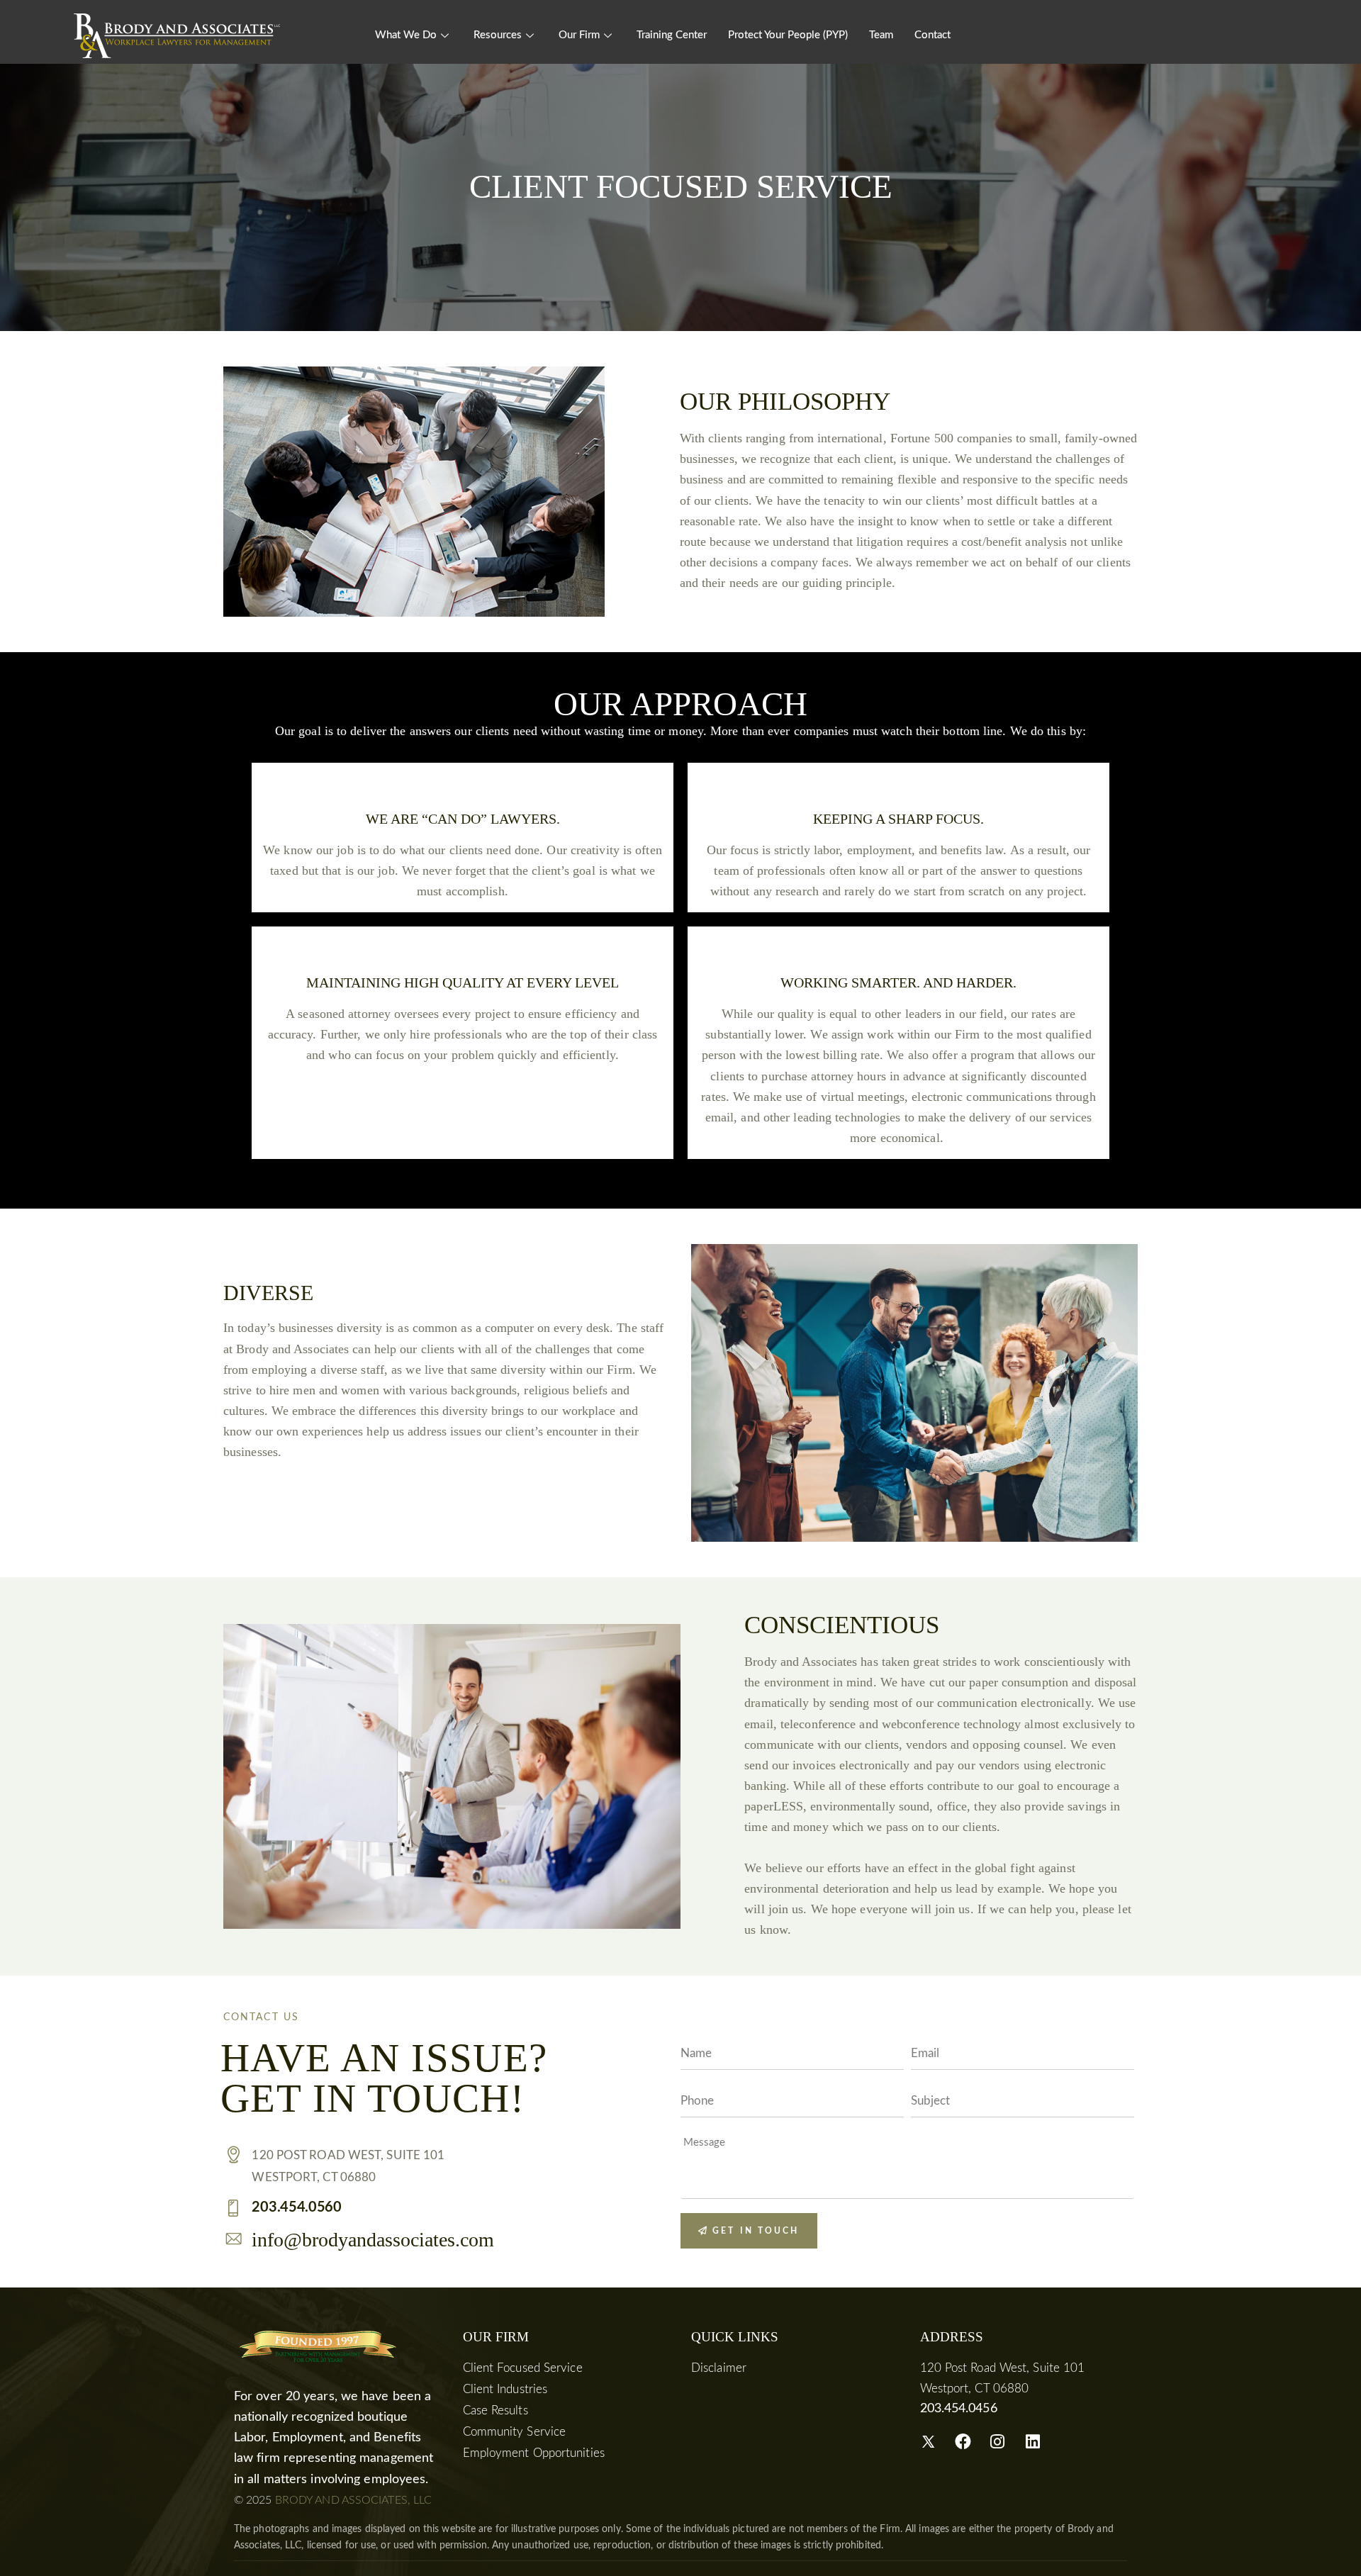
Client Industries (505, 2389)
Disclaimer (719, 2368)
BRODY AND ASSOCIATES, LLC (354, 2500)
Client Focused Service (523, 2368)
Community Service (515, 2432)
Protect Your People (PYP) (788, 35)
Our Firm (579, 35)
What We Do (406, 35)
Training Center (672, 35)
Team (881, 35)
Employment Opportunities (534, 2453)
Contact (932, 35)
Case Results (495, 2410)
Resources (498, 35)
